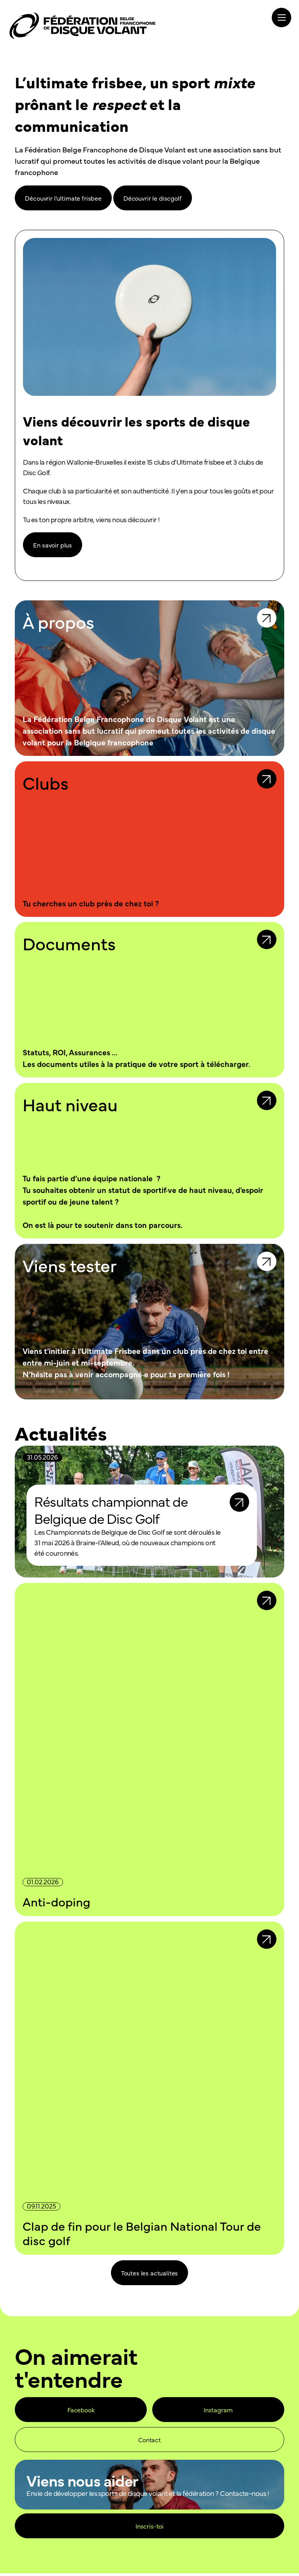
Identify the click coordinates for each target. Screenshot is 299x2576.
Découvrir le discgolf (153, 198)
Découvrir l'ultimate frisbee (63, 198)
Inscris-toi (149, 2529)
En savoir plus (53, 547)
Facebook (81, 2412)
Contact (149, 2442)
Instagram (218, 2412)
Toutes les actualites (150, 2275)
